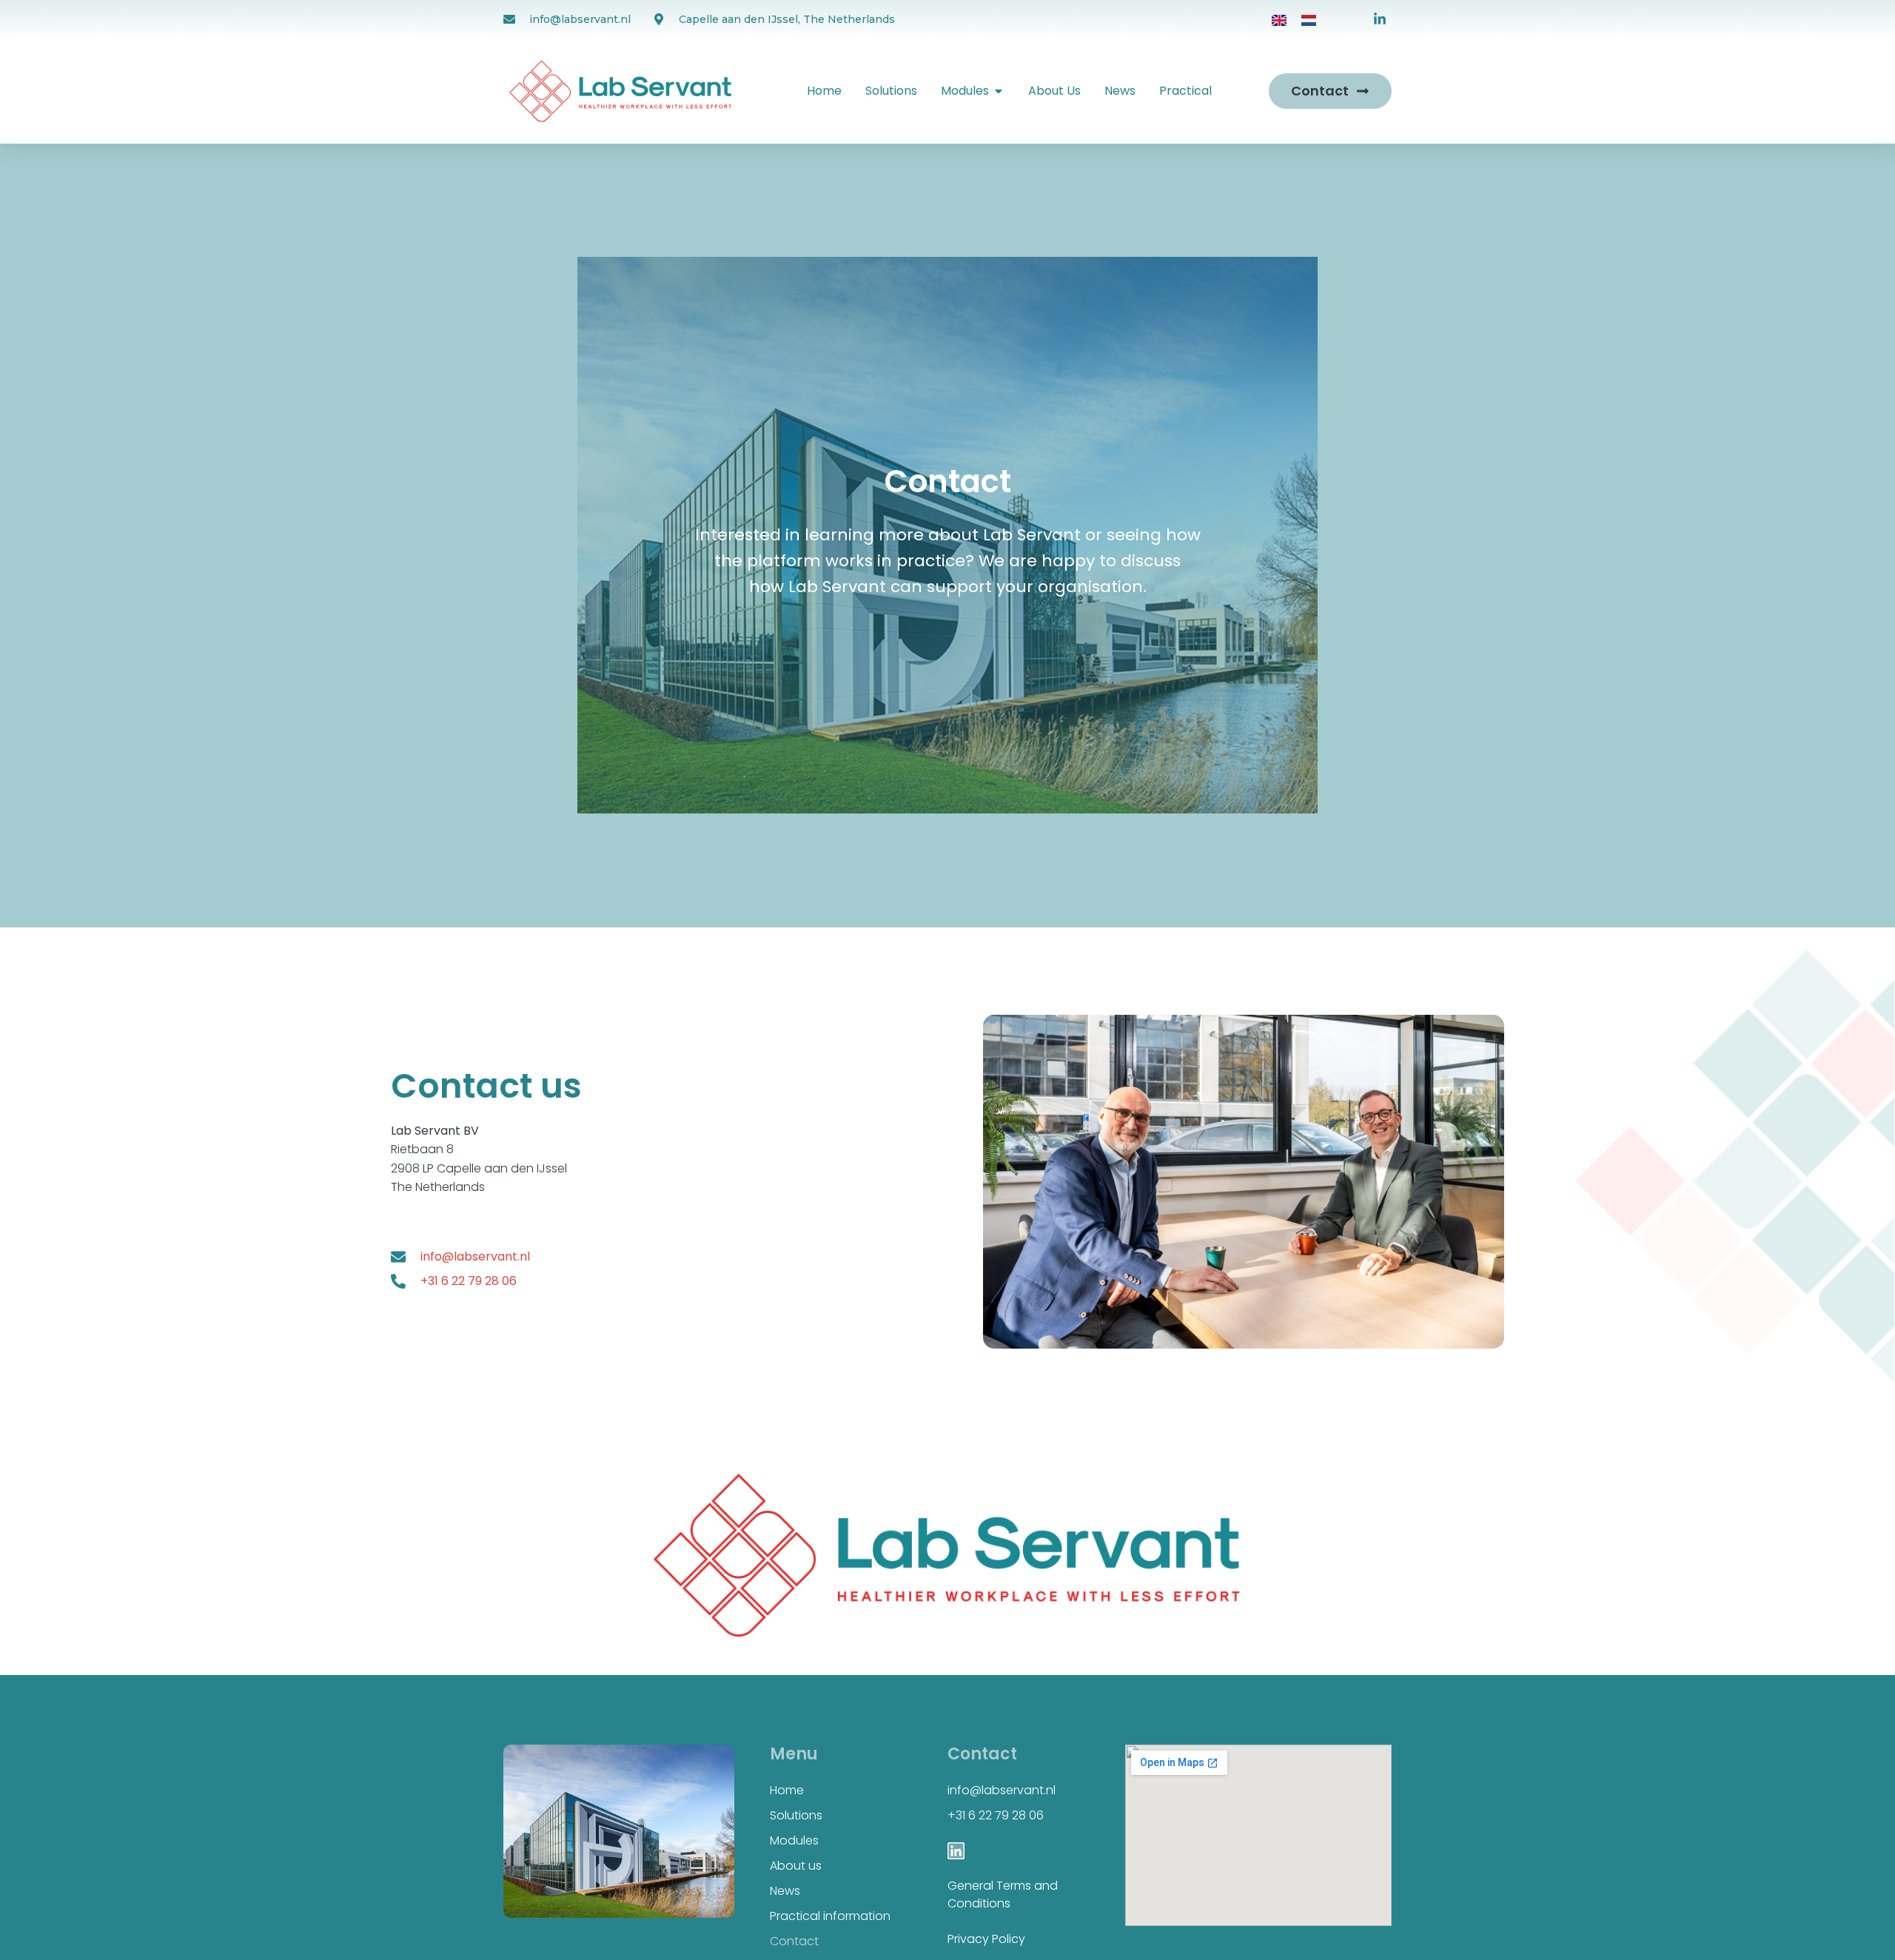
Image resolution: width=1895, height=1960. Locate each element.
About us (796, 1866)
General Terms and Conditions (1003, 1894)
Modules (794, 1840)
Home (787, 1790)
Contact (794, 1941)
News (785, 1891)
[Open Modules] (999, 91)
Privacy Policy (986, 1939)
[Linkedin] (956, 1851)
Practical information (830, 1916)
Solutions (796, 1815)
